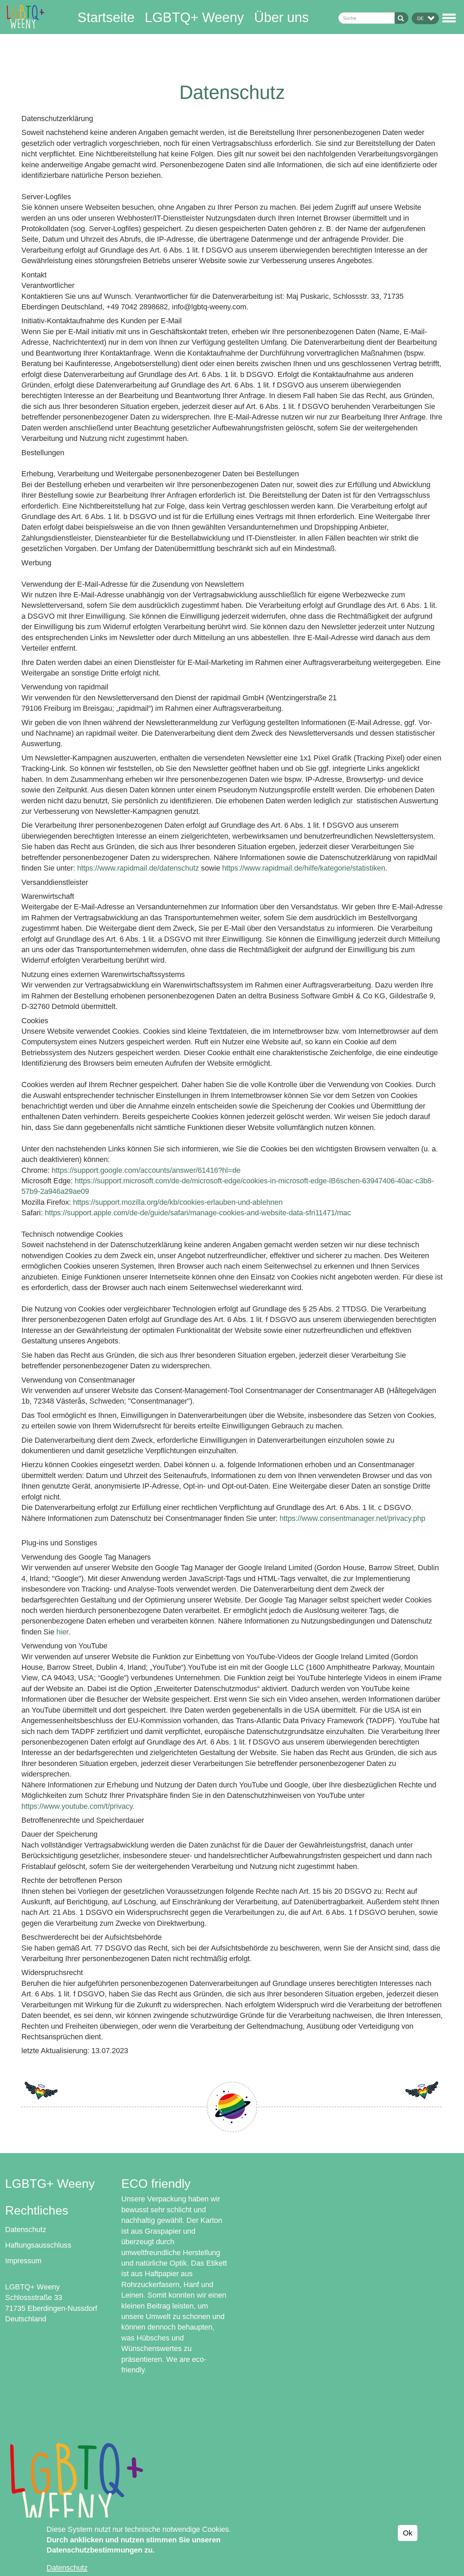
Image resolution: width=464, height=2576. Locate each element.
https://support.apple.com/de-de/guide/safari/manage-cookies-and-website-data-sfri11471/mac (198, 1213)
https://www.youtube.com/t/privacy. (78, 1806)
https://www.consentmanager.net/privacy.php (352, 1518)
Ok (408, 2533)
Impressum (23, 2261)
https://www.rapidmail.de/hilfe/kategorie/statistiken (304, 868)
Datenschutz (26, 2229)
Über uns (281, 17)
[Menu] (450, 18)
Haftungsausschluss (38, 2245)
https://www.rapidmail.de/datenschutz (138, 868)
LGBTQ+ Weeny (194, 17)
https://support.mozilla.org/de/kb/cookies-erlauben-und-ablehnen (178, 1202)
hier (63, 1632)
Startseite (106, 17)
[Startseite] (25, 16)
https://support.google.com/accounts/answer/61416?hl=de (146, 1170)
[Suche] (401, 18)
